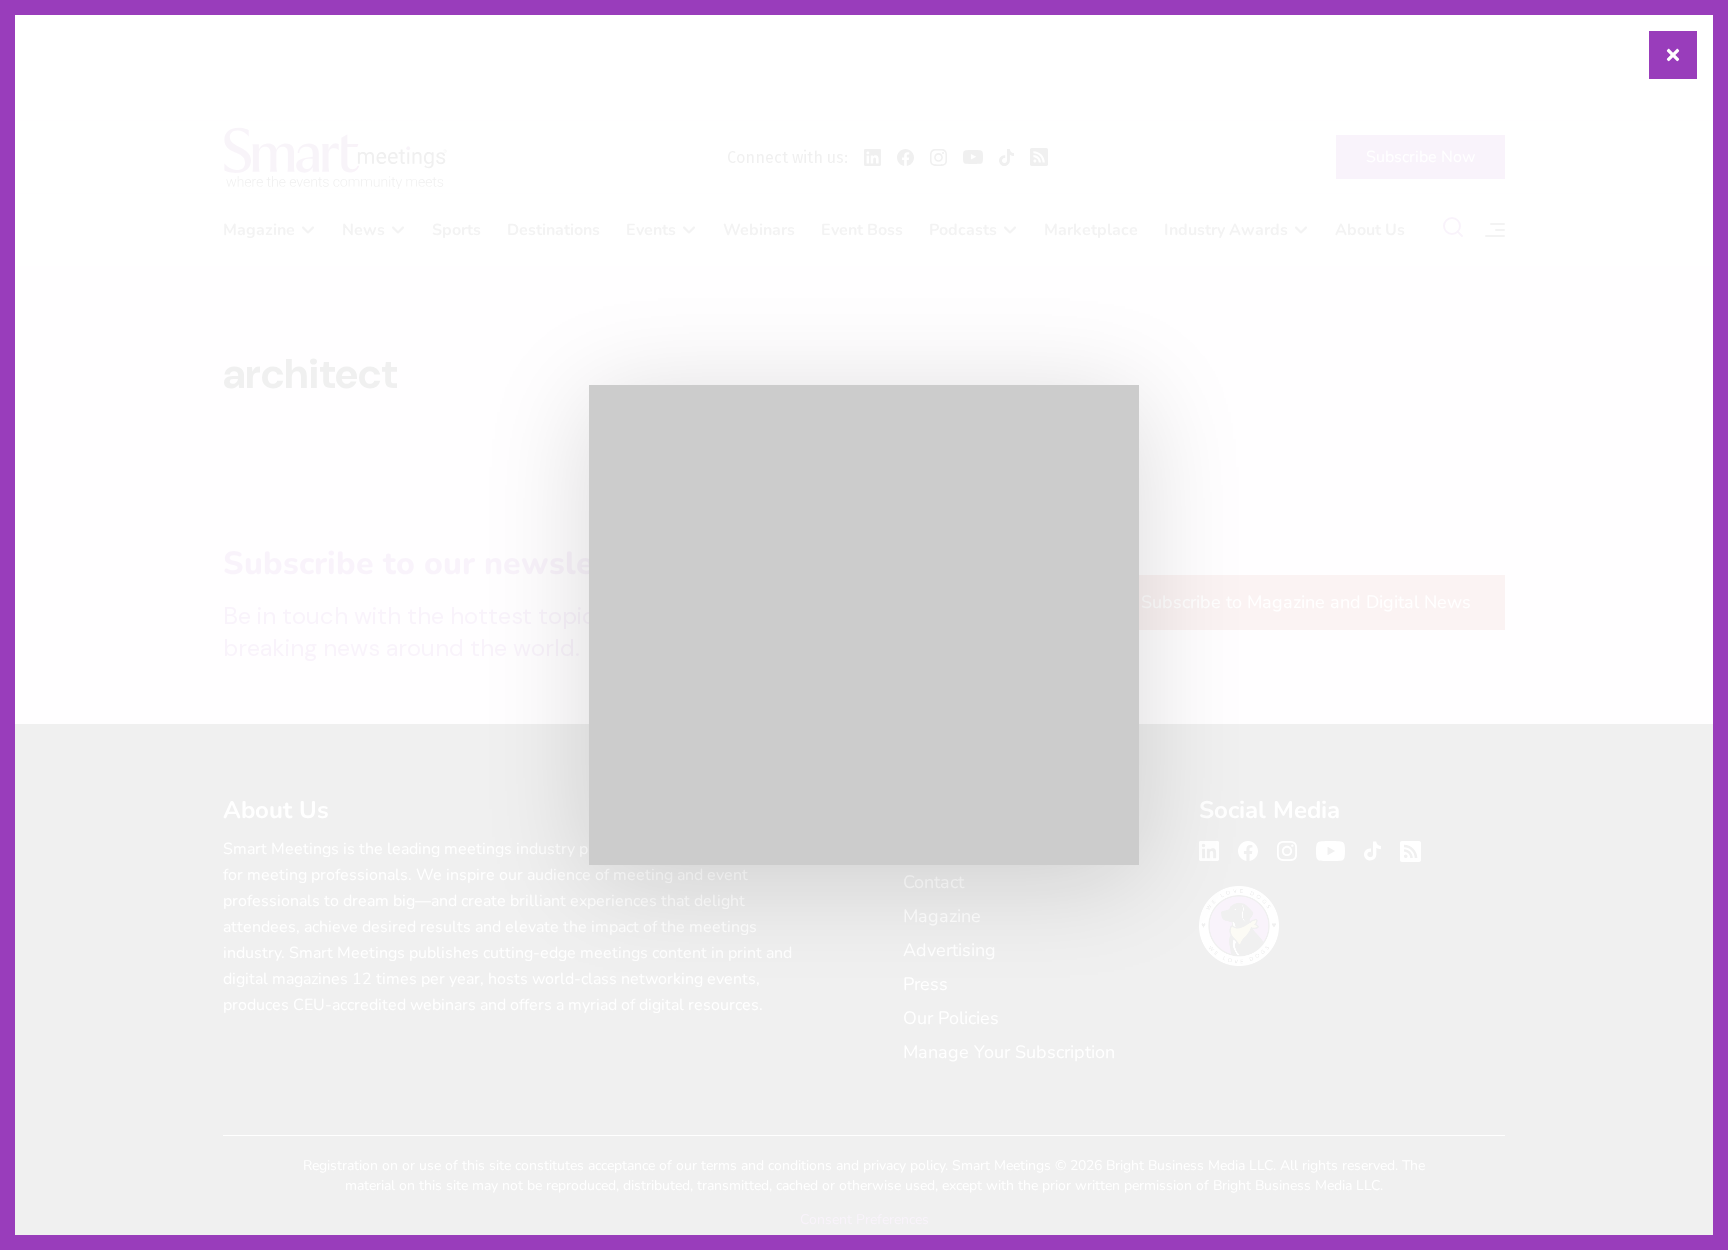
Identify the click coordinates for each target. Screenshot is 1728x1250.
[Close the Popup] (1673, 55)
